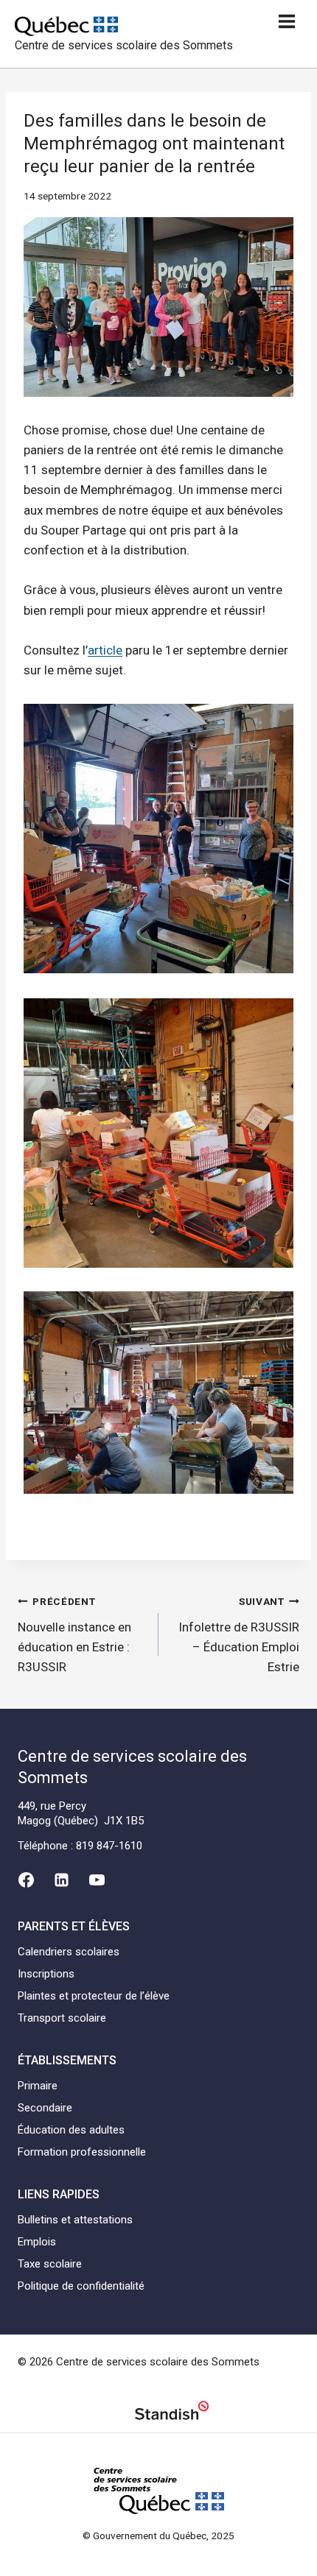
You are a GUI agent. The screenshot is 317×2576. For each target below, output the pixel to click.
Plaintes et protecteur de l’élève (94, 1996)
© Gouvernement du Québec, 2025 (158, 2536)
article (105, 650)
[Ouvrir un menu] (286, 21)
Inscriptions (46, 1974)
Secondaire (45, 2108)
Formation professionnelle (82, 2152)
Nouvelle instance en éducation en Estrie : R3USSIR (74, 1635)
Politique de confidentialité (81, 2286)
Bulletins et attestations (75, 2220)
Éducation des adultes (71, 2130)
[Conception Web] (172, 2413)
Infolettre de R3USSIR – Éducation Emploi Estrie (239, 1635)
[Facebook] (26, 1880)
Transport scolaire (62, 2018)
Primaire (38, 2086)
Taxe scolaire (50, 2264)
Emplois (37, 2242)
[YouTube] (97, 1880)
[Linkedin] (61, 1880)
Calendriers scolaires (69, 1952)
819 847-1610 (109, 1846)
